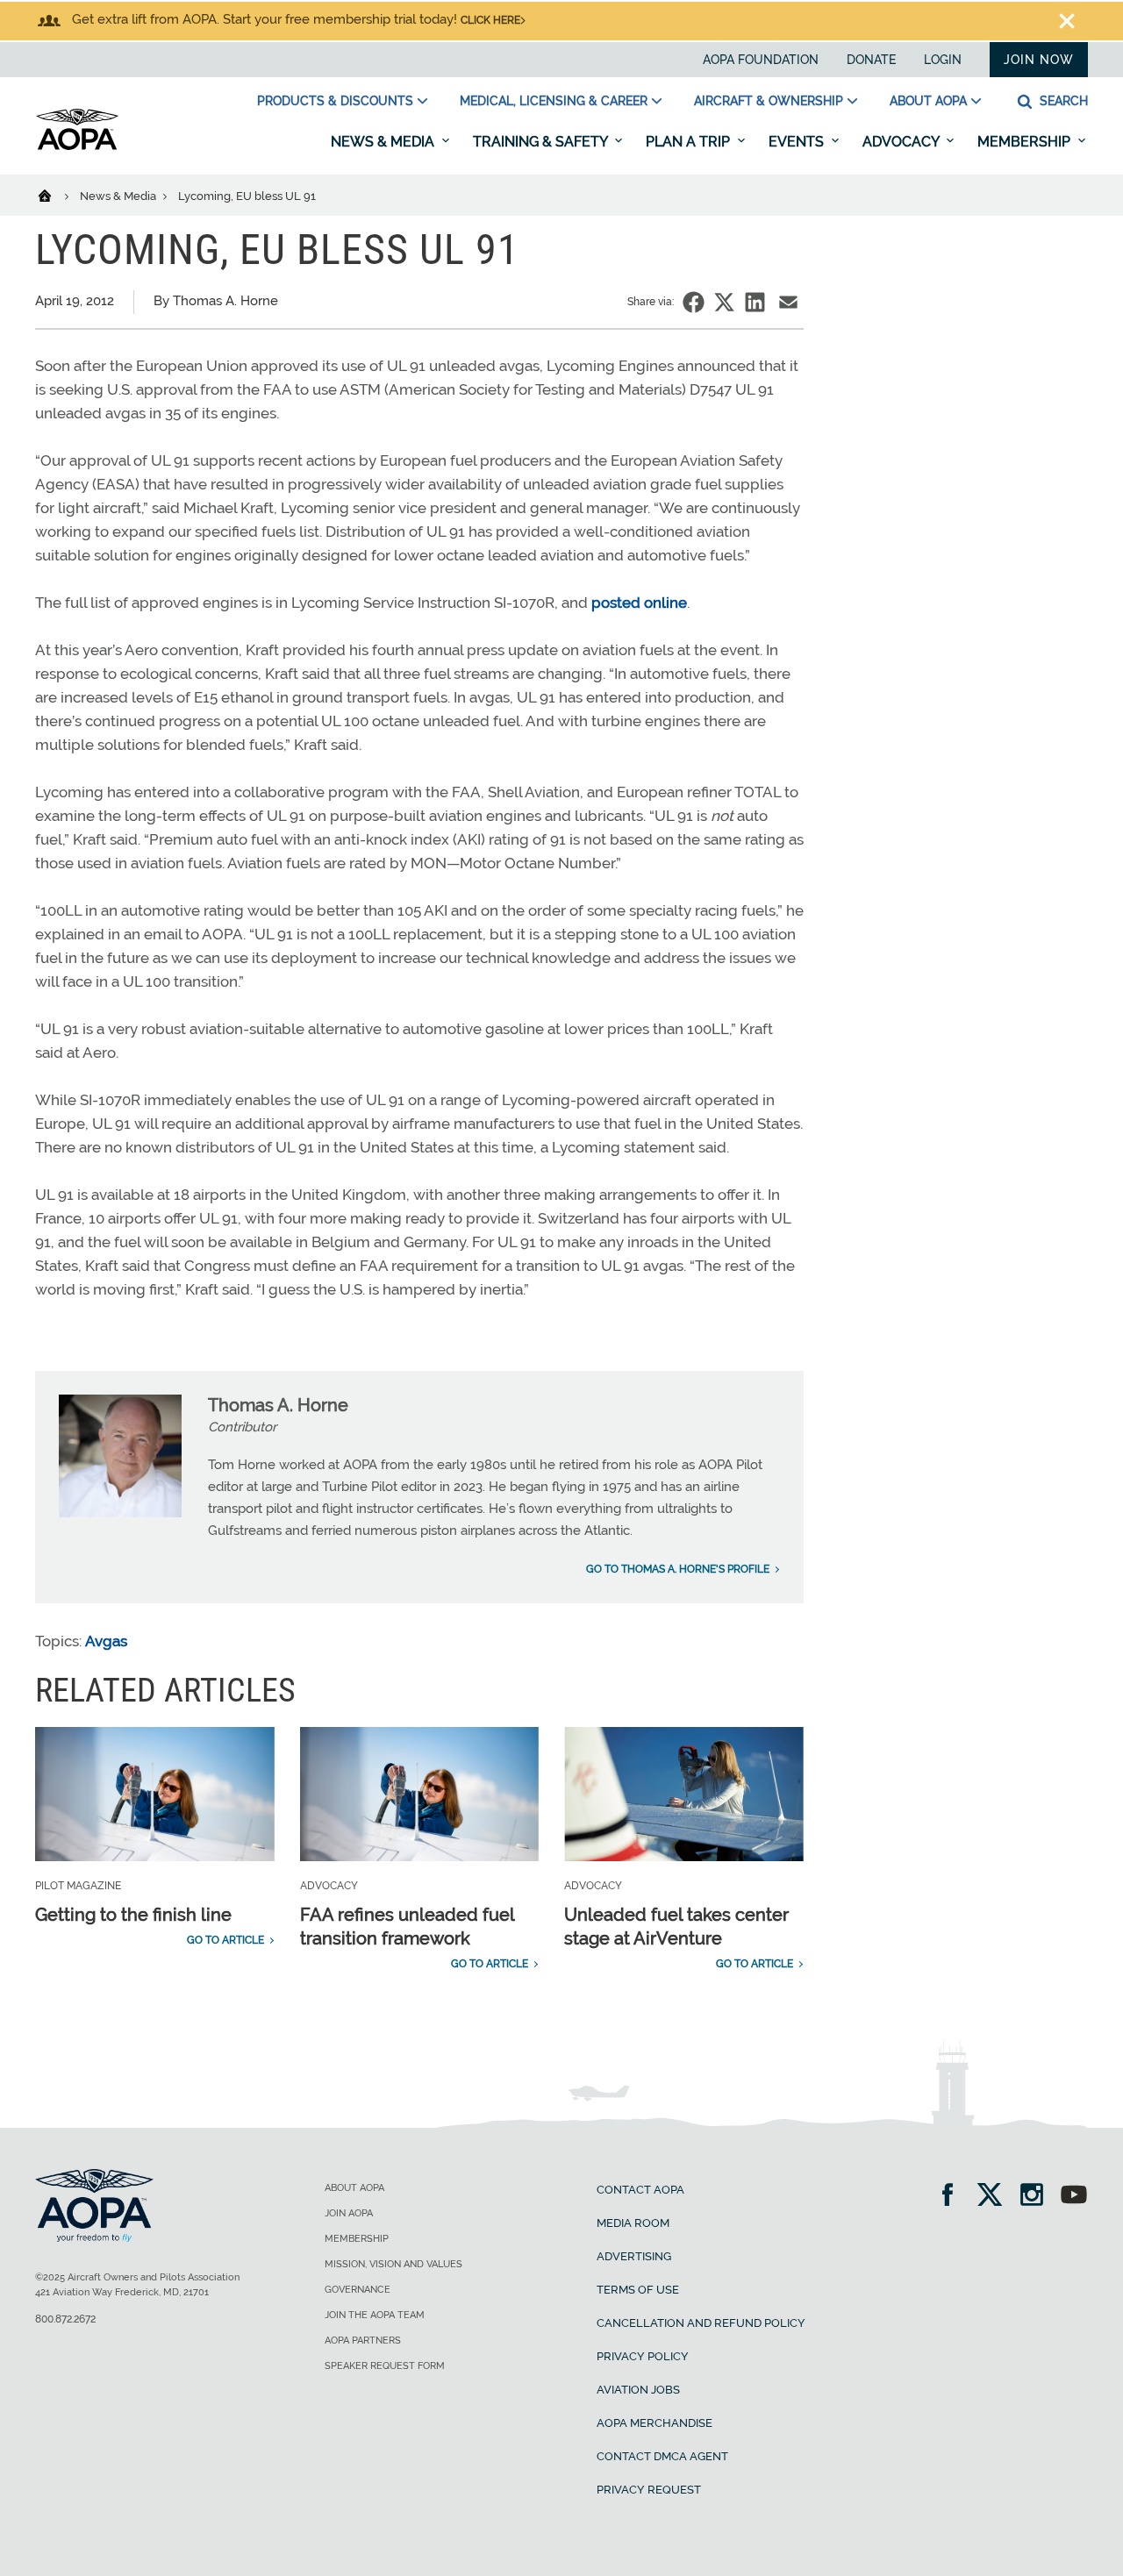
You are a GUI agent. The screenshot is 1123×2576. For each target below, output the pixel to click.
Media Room (633, 2223)
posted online (639, 603)
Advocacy (902, 142)
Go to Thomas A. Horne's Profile (678, 1569)
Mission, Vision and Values (393, 2264)
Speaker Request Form (385, 2366)
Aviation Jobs (638, 2390)
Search (1062, 101)
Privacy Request (649, 2490)
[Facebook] (953, 2197)
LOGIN (943, 60)
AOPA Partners (363, 2341)
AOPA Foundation (761, 60)
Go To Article (225, 1940)
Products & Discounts (335, 101)
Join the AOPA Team (375, 2315)
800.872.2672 (65, 2319)
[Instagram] (1037, 2197)
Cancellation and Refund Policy (701, 2323)
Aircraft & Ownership (769, 101)
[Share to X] (724, 302)
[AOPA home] (77, 146)
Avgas (106, 1641)
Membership (1026, 142)
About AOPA (928, 101)
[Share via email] (788, 302)
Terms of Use (638, 2290)
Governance (358, 2290)
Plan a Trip (690, 142)
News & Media (384, 142)
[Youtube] (1074, 2197)
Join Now (1039, 60)
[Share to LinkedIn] (755, 302)
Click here (490, 20)
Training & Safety (542, 142)
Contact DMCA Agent (662, 2456)
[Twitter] (995, 2197)
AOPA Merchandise (654, 2423)
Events (798, 142)
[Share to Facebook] (694, 302)
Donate (871, 60)
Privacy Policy (643, 2356)
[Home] (56, 195)
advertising (634, 2256)
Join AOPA (349, 2213)
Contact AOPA (640, 2190)
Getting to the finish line (133, 1915)
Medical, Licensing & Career (554, 101)
